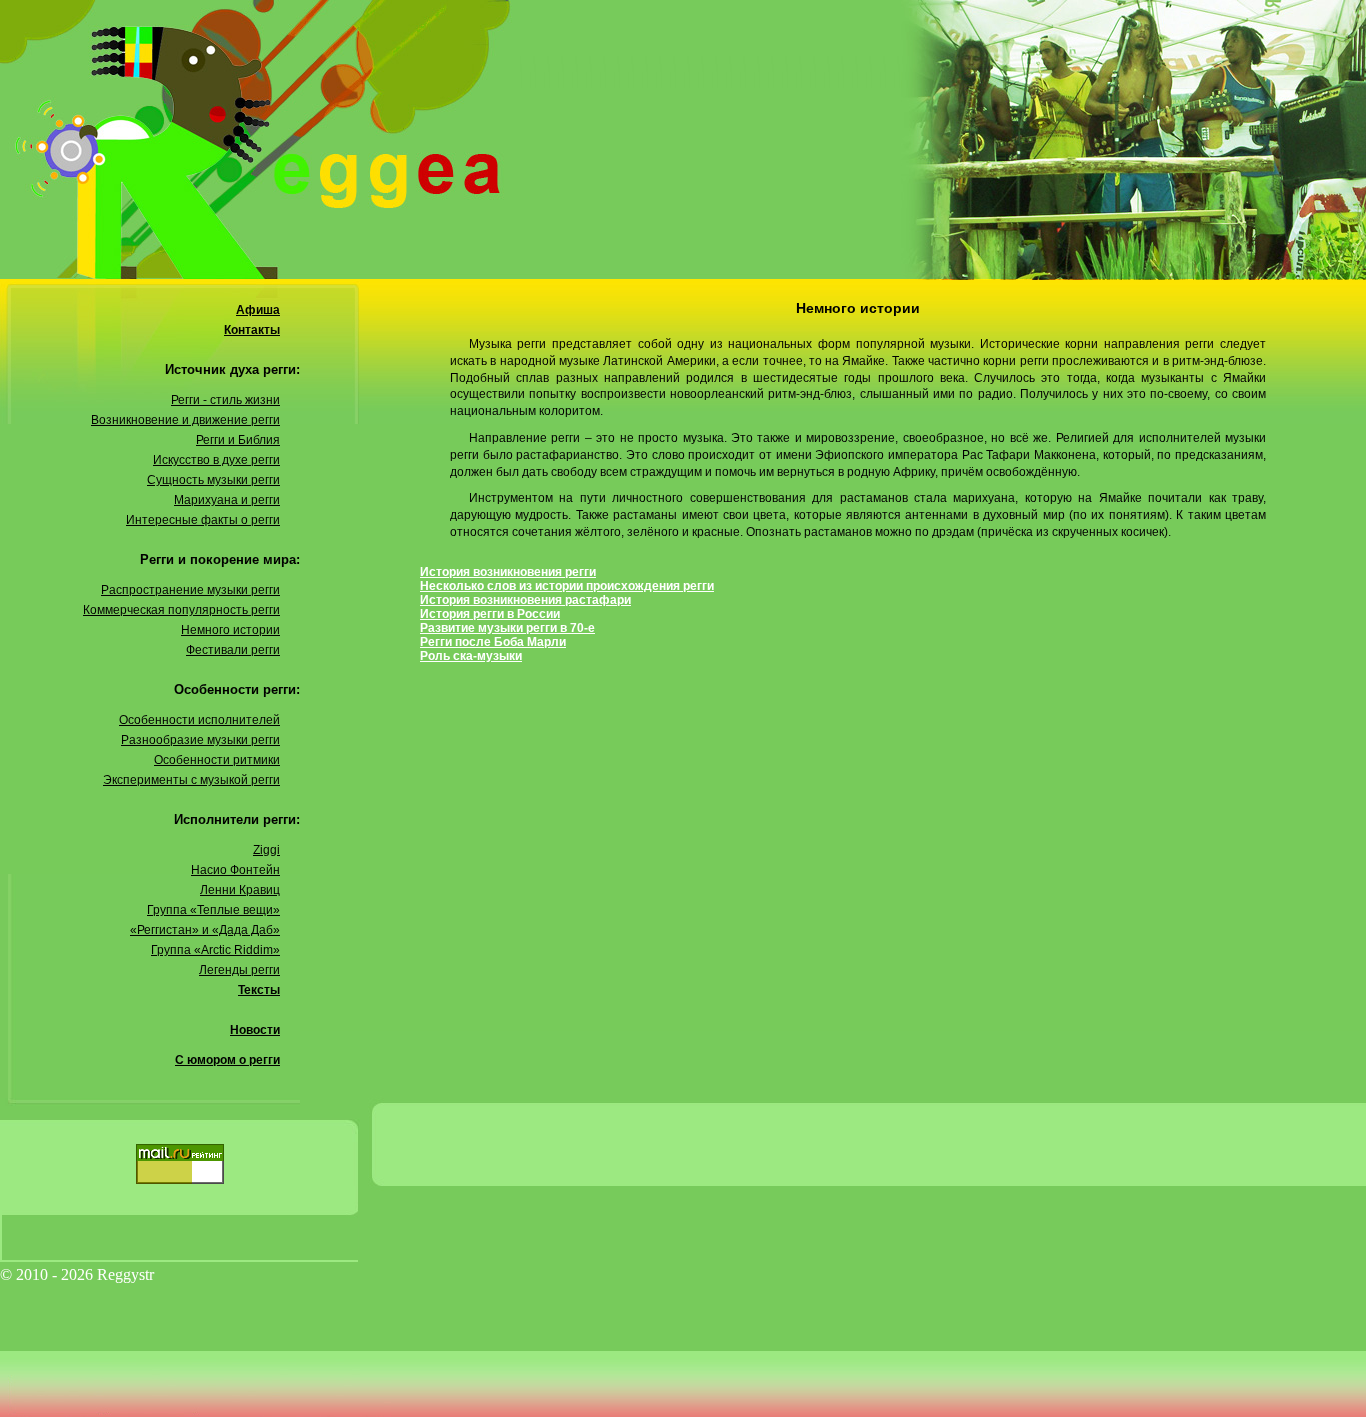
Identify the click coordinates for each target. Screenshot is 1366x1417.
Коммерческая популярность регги (181, 610)
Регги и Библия (238, 440)
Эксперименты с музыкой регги (191, 780)
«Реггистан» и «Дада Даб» (205, 930)
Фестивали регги (233, 650)
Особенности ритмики (217, 760)
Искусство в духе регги (216, 460)
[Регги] (683, 140)
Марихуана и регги (227, 500)
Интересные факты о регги (203, 520)
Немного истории (230, 630)
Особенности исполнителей (199, 720)
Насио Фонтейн (235, 870)
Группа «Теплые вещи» (213, 910)
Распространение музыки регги (190, 590)
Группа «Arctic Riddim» (215, 950)
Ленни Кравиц (240, 890)
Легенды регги (239, 970)
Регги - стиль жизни (225, 400)
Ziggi (266, 850)
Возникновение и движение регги (185, 420)
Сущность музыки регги (213, 480)
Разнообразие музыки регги (200, 740)
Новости (255, 1030)
